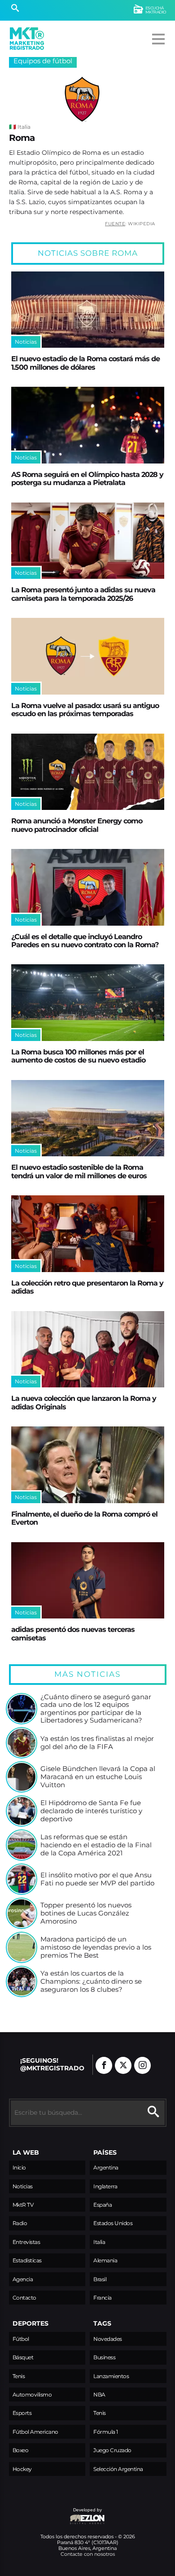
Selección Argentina (118, 2469)
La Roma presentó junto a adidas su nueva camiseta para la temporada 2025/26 (83, 594)
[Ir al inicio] (27, 39)
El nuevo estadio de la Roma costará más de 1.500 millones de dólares (85, 363)
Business (104, 2357)
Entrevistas (26, 2242)
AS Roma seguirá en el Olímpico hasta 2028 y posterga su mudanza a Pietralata (87, 478)
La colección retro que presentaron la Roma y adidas (87, 1287)
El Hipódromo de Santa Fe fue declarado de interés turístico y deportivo (91, 1811)
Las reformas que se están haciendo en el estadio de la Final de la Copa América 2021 (96, 1845)
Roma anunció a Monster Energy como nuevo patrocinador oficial (77, 825)
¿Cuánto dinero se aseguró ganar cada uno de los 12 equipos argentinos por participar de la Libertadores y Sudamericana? (96, 1709)
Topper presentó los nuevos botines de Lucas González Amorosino (86, 1913)
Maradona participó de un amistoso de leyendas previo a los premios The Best (96, 1947)
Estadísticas (27, 2260)
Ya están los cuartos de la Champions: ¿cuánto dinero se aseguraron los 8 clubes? (91, 1981)
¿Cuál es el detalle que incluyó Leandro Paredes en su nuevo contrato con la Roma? (85, 940)
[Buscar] (15, 9)
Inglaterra (105, 2186)
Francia (103, 2298)
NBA (99, 2394)
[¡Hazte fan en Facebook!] (104, 2065)
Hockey (22, 2469)
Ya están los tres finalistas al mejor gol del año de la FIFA (97, 1743)
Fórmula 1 (106, 2432)
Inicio (19, 2167)
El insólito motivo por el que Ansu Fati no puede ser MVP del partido (97, 1879)
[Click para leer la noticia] (88, 310)
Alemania (105, 2260)
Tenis (19, 2376)
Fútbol (21, 2339)
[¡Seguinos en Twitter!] (123, 2065)
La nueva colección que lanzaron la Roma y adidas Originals (84, 1402)
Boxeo (21, 2450)
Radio (20, 2223)
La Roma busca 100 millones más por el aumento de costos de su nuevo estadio (78, 1056)
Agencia (23, 2279)
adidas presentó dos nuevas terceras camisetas (73, 1633)
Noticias (23, 2186)
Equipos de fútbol (43, 61)
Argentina (106, 2167)
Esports (22, 2413)
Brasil (100, 2279)
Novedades (108, 2339)
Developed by (56, 2514)
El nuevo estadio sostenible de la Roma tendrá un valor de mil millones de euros (79, 1171)
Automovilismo (32, 2394)
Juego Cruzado (112, 2450)
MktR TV (23, 2205)
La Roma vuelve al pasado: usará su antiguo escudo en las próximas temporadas (85, 709)
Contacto (24, 2298)
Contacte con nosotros (88, 2554)
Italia (99, 2242)
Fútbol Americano (35, 2432)
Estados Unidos (113, 2223)
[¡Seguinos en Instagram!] (142, 2065)
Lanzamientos (111, 2376)
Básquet (23, 2357)
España (103, 2205)
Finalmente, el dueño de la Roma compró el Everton (84, 1518)
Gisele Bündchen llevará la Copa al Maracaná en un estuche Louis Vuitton (98, 1777)
